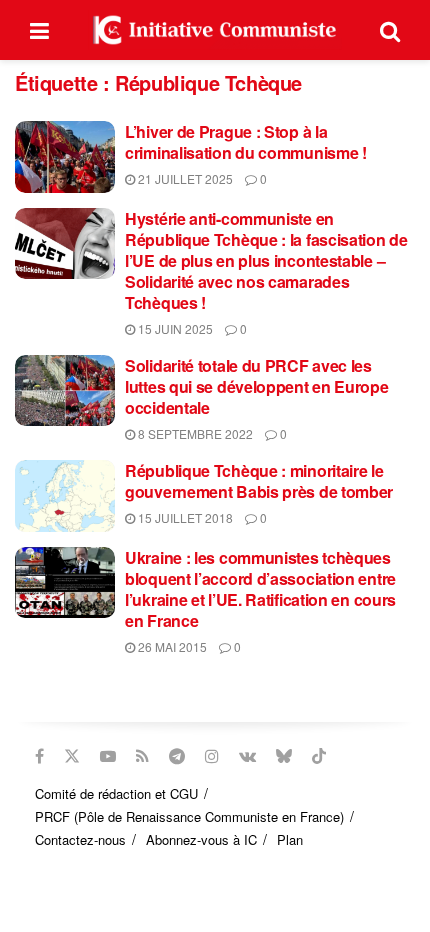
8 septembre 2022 (194, 433)
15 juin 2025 (174, 328)
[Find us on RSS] (142, 756)
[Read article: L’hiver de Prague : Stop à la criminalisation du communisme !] (65, 157)
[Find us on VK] (247, 756)
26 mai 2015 (171, 646)
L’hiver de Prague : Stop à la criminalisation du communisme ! (246, 142)
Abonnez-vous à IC (201, 839)
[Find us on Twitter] (72, 756)
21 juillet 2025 (184, 178)
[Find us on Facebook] (39, 756)
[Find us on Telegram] (177, 756)
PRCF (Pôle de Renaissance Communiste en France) (189, 816)
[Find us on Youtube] (108, 756)
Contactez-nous (80, 839)
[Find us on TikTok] (319, 756)
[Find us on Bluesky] (284, 756)
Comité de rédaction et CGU (116, 793)
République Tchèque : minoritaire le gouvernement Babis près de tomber (259, 481)
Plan (290, 839)
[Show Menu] (39, 30)
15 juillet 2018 (184, 517)
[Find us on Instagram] (212, 756)
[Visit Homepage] (215, 30)
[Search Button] (390, 30)
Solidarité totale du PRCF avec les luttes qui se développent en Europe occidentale (257, 386)
